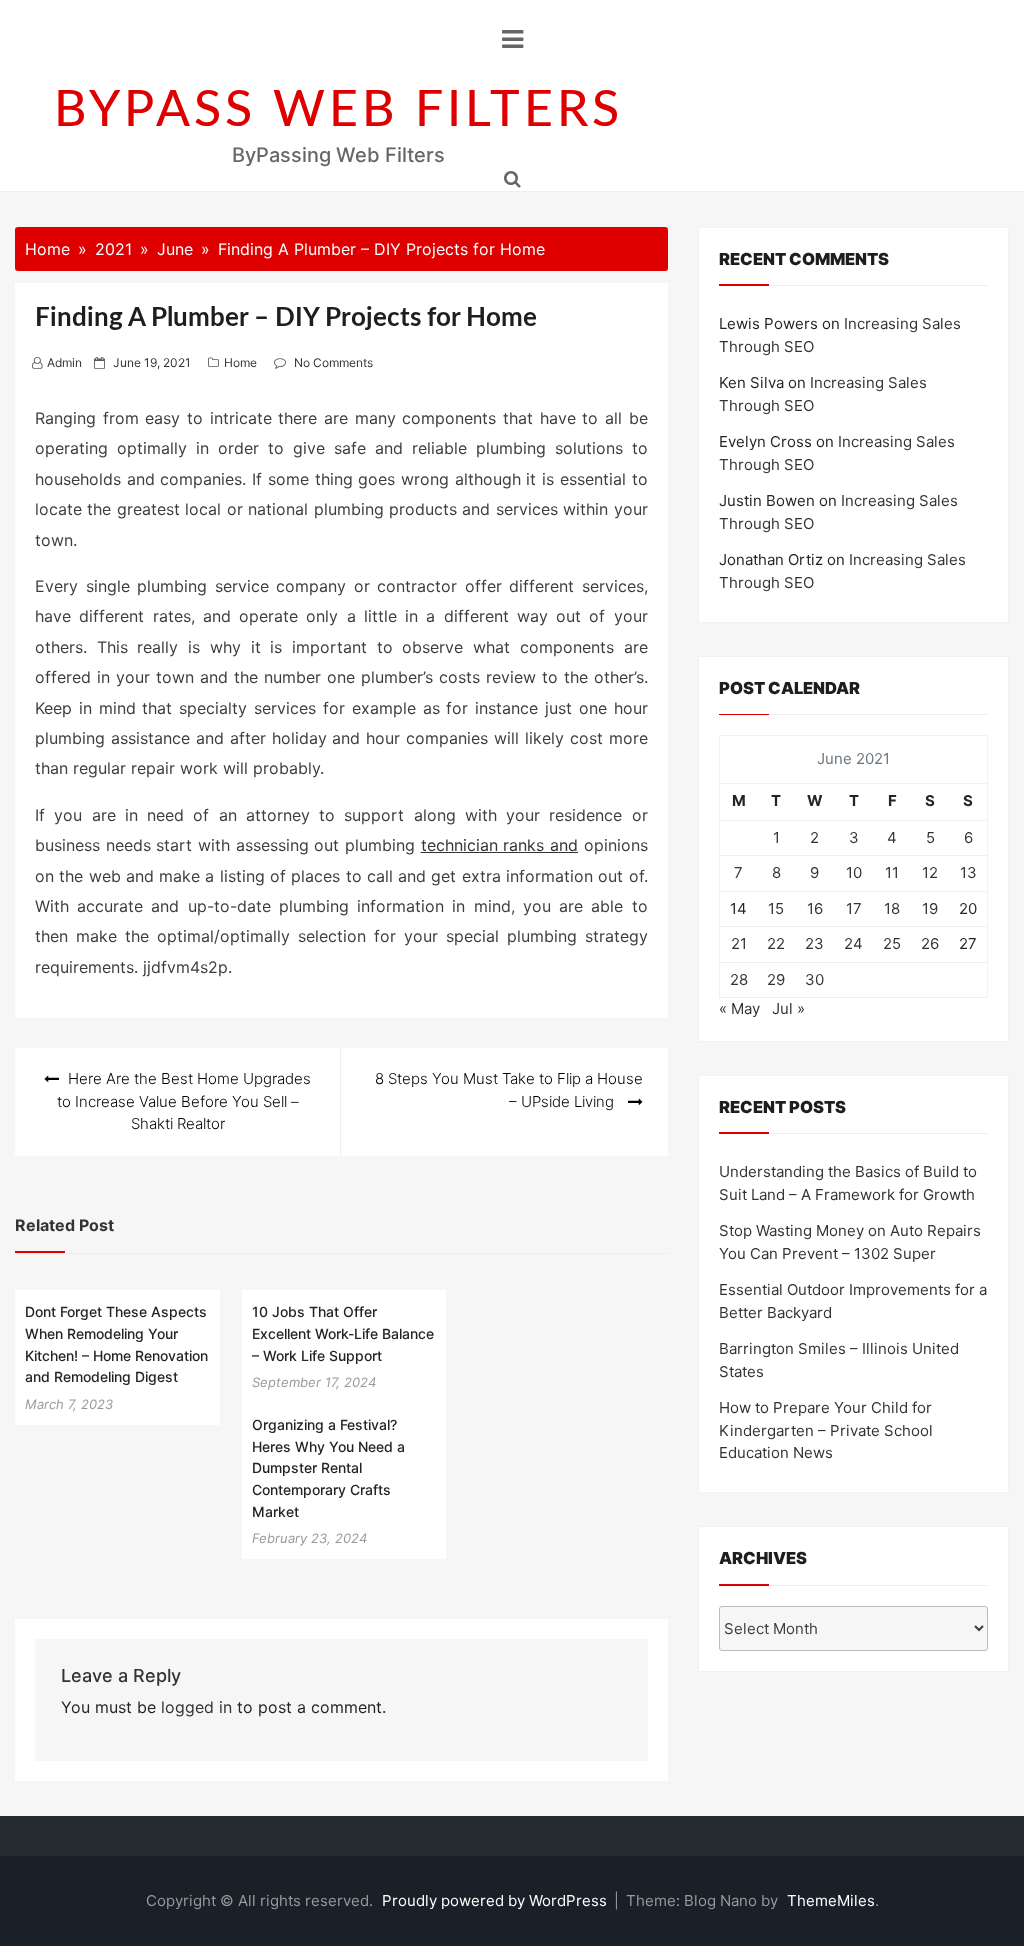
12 (930, 872)
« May (739, 1008)
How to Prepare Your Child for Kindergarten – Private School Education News (826, 1430)
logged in (196, 1707)
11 (892, 872)
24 (853, 943)
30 (814, 979)
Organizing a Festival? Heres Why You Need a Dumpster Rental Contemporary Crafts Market (328, 1467)
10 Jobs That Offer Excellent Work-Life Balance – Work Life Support (343, 1333)
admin (64, 362)
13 (968, 872)
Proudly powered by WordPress (496, 1900)
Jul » (788, 1008)
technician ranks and (499, 845)
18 (892, 908)
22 (776, 943)
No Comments (333, 362)
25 (892, 943)
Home (240, 362)
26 (930, 943)
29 (776, 979)
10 (854, 872)
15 (776, 908)
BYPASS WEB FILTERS (338, 111)
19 (930, 908)
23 (814, 943)
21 (739, 943)
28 (739, 979)
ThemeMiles (831, 1900)
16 (815, 908)
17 (854, 908)
